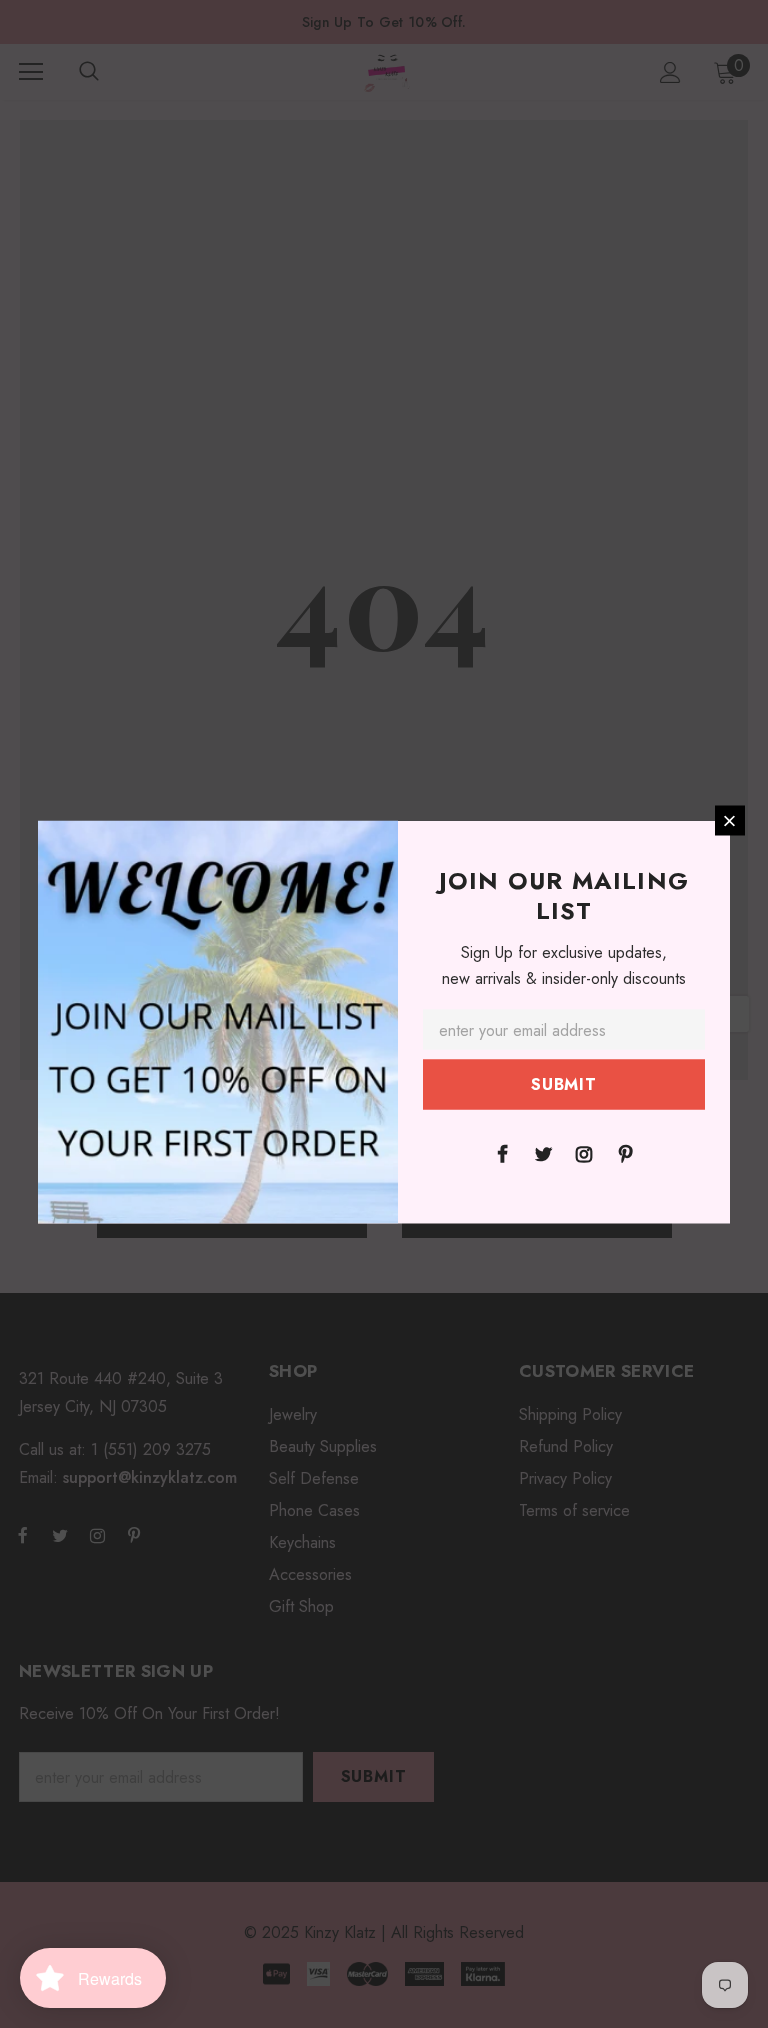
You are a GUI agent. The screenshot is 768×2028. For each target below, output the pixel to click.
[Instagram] (584, 1153)
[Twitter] (543, 1153)
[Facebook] (502, 1153)
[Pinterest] (625, 1153)
